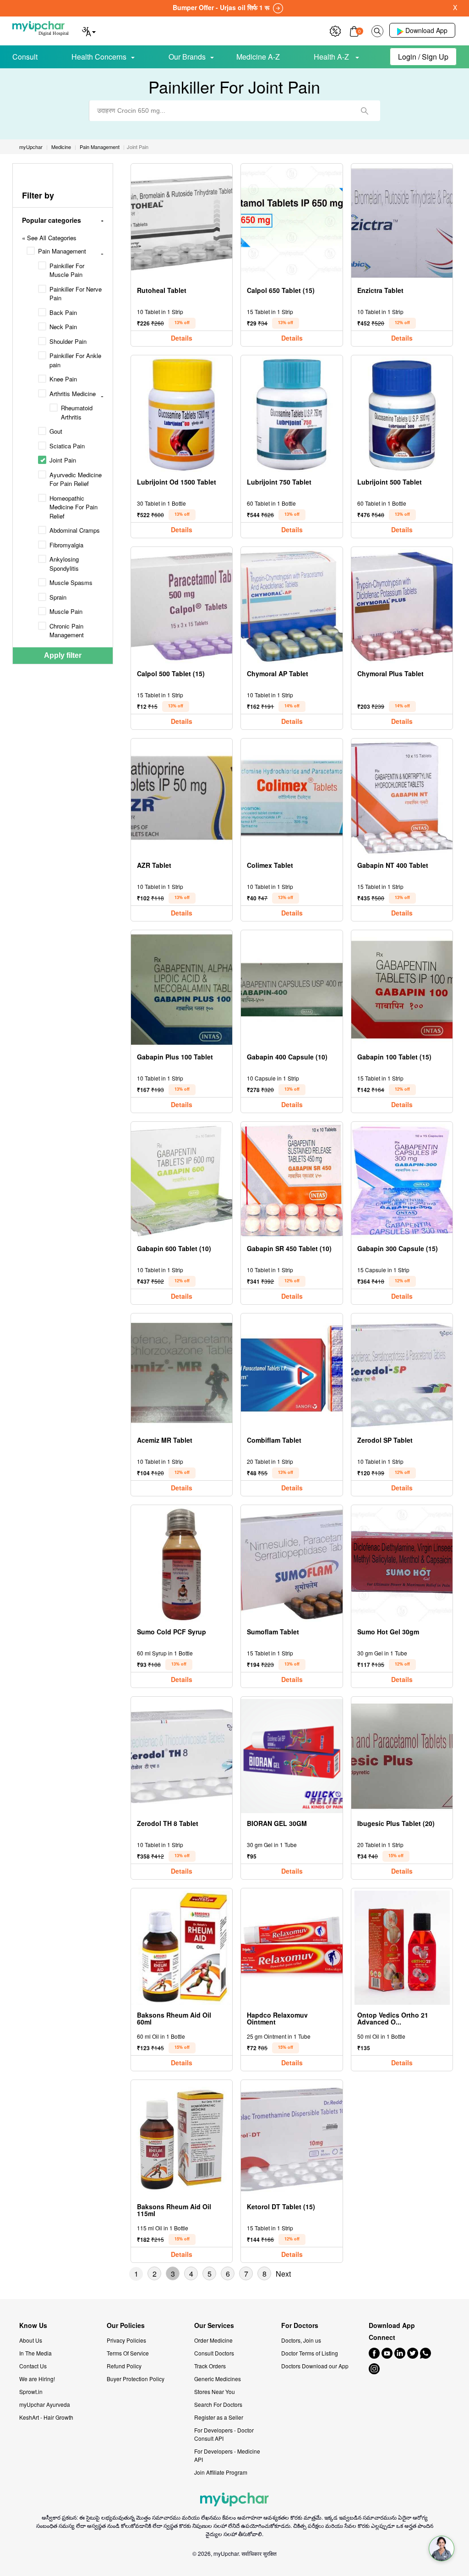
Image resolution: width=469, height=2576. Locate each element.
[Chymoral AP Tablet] (292, 606)
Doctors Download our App (315, 2366)
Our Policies (126, 2325)
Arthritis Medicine (73, 394)
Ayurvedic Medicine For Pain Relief (76, 479)
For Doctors (300, 2325)
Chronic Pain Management (67, 631)
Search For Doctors (218, 2404)
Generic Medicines (218, 2379)
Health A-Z (332, 57)
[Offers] (335, 30)
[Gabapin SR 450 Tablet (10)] (292, 1181)
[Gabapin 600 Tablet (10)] (182, 1181)
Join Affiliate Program (221, 2472)
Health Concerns (99, 57)
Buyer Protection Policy (136, 2379)
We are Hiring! (37, 2379)
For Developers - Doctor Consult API (224, 2434)
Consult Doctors (214, 2353)
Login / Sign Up (423, 57)
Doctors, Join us (301, 2340)
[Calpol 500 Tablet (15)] (182, 606)
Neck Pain (63, 327)
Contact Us (33, 2366)
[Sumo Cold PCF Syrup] (182, 1564)
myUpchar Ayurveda (45, 2404)
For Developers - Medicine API (227, 2455)
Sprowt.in (31, 2391)
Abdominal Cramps (75, 530)
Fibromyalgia (66, 545)
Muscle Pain (66, 611)
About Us (31, 2340)
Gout (56, 431)
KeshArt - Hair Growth (46, 2417)
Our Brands (187, 57)
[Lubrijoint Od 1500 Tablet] (182, 415)
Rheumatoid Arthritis (77, 412)
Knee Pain (63, 379)
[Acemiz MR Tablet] (182, 1373)
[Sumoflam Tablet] (292, 1564)
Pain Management (62, 251)
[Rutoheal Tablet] (182, 223)
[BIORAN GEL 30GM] (292, 1756)
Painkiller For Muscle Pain (67, 270)
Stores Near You (215, 2391)
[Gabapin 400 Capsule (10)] (292, 990)
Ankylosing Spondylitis (64, 564)
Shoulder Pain (68, 341)
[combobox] (235, 111)
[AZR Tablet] (182, 798)
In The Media (35, 2353)
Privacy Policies (126, 2340)
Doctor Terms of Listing (310, 2353)
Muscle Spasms (71, 582)
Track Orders (210, 2366)
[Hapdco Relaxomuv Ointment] (292, 1948)
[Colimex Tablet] (292, 798)
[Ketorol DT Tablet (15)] (292, 2139)
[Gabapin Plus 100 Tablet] (182, 990)
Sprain (58, 597)
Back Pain (63, 312)
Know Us (33, 2325)
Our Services (214, 2325)
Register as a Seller (219, 2417)
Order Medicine (213, 2340)
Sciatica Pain (67, 446)
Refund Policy (124, 2366)
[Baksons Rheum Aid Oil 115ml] (182, 2139)
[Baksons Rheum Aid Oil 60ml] (182, 1948)
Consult (25, 57)
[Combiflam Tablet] (292, 1373)
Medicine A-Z (258, 57)
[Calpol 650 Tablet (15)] (292, 223)
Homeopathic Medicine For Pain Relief (74, 507)
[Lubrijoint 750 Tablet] (292, 415)
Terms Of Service (128, 2353)
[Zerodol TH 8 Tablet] (182, 1756)
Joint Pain (63, 460)
